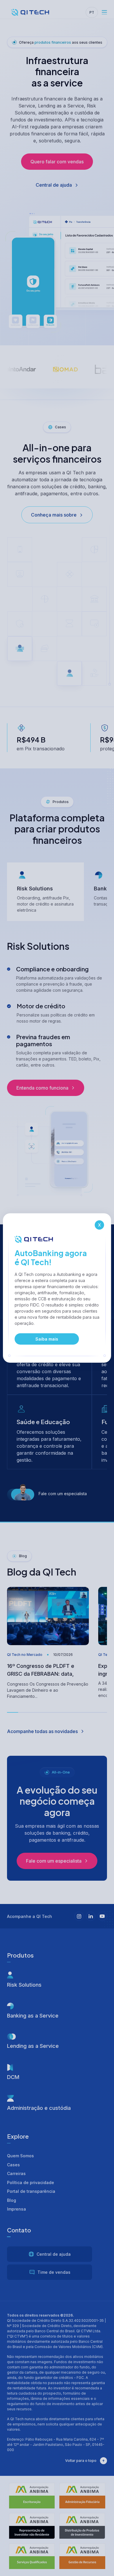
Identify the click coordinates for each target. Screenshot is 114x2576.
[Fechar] (99, 1225)
